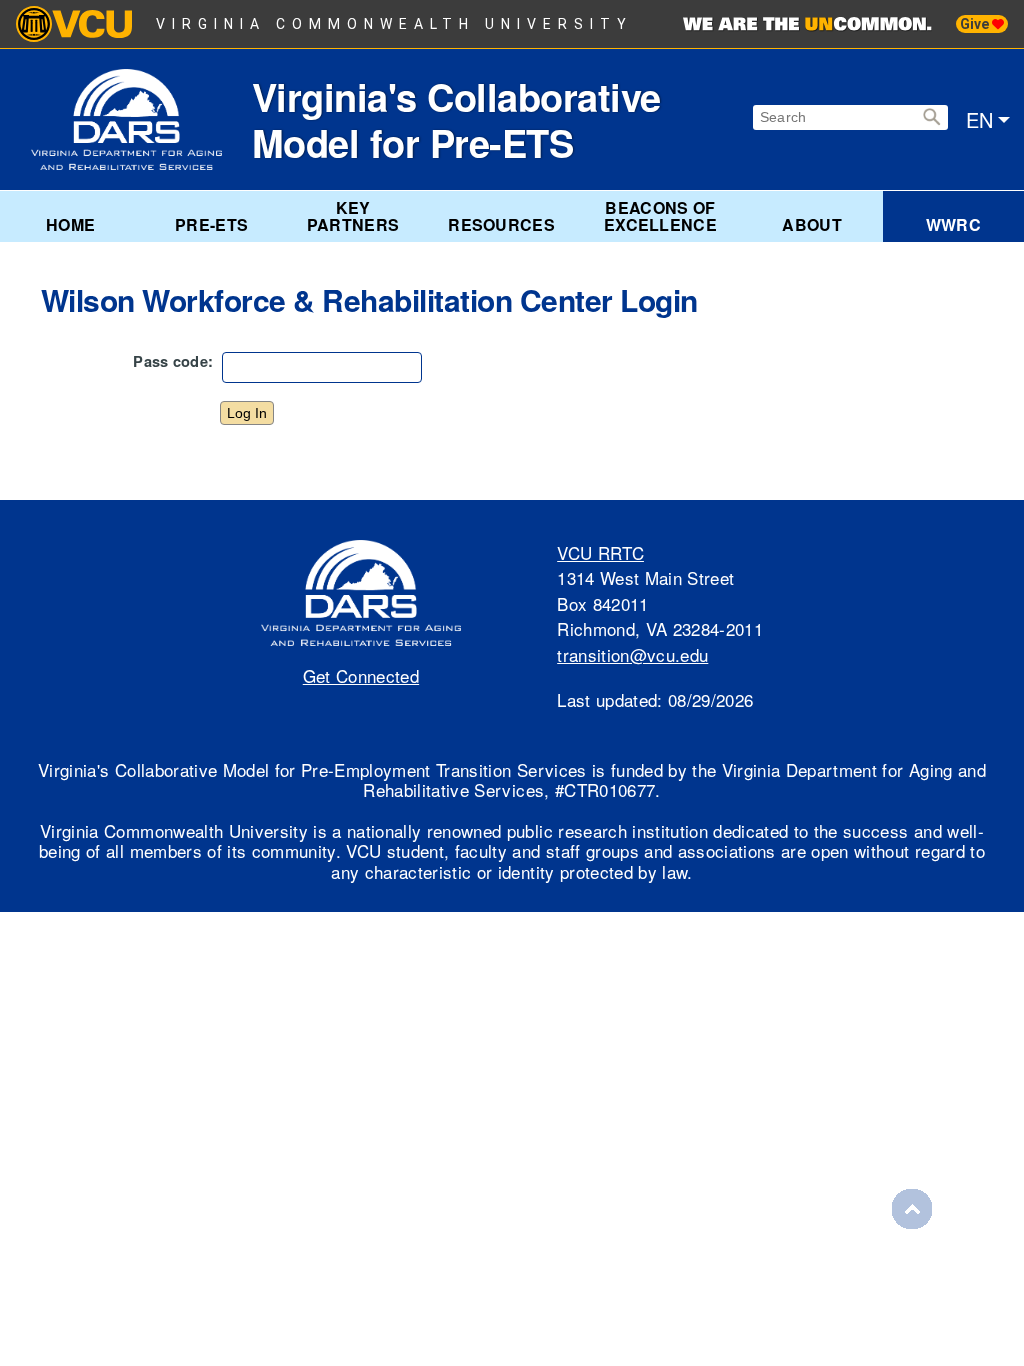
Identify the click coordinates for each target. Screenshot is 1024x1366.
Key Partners (353, 216)
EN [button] (979, 119)
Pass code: (173, 361)
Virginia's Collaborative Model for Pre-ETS (456, 119)
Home (70, 224)
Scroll (912, 1209)
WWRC (953, 224)
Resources (501, 224)
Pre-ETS (211, 224)
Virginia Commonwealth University (394, 24)
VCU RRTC (600, 552)
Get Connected (361, 675)
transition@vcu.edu (632, 654)
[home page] (141, 119)
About (812, 224)
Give (976, 24)
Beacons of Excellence (660, 216)
